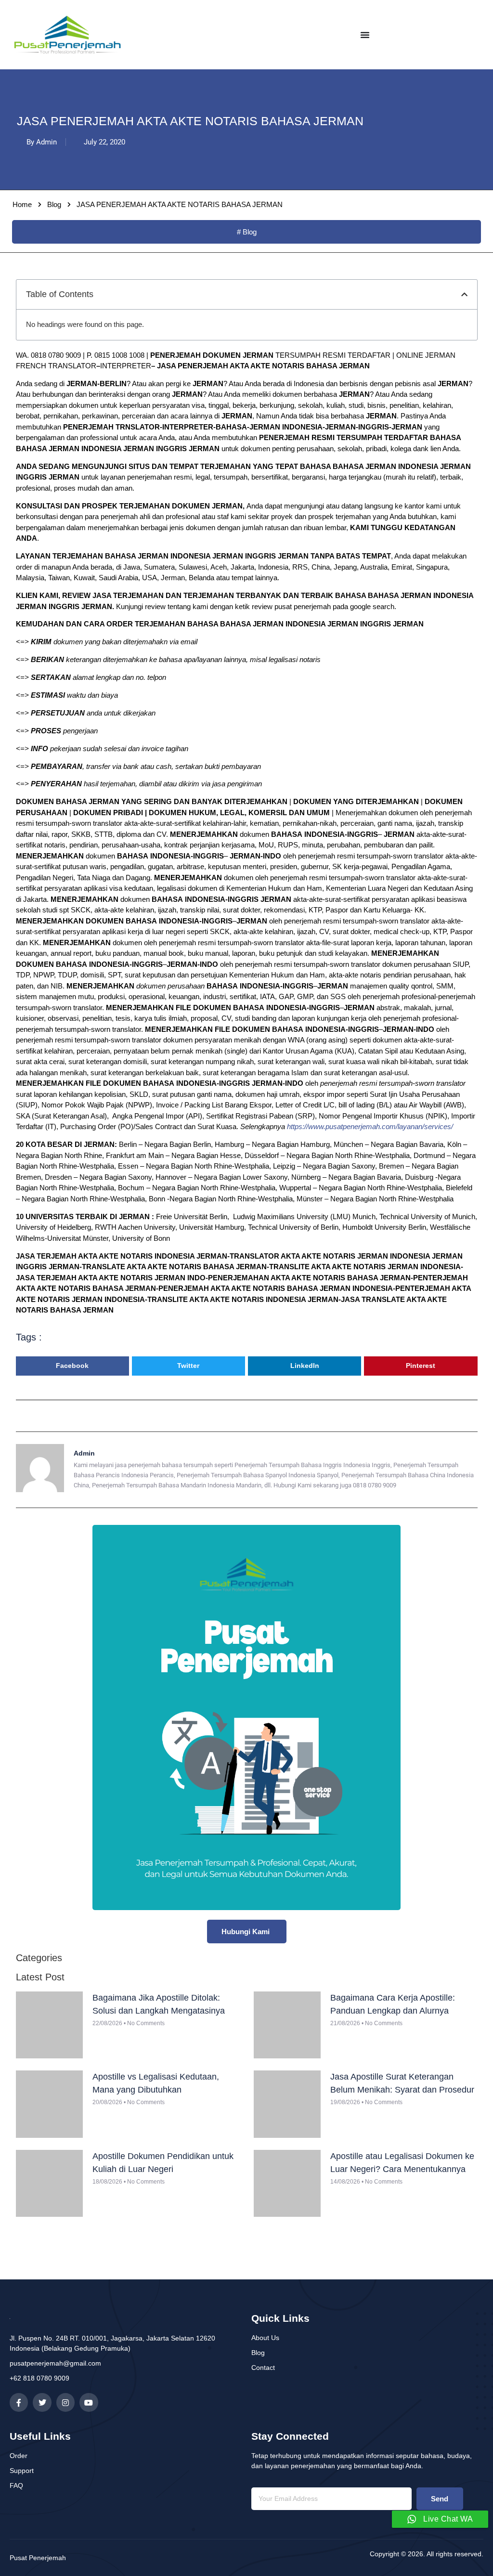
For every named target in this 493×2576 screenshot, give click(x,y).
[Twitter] (42, 2402)
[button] (464, 294)
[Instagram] (65, 2402)
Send (440, 2499)
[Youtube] (89, 2402)
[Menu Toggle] (365, 35)
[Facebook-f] (19, 2402)
